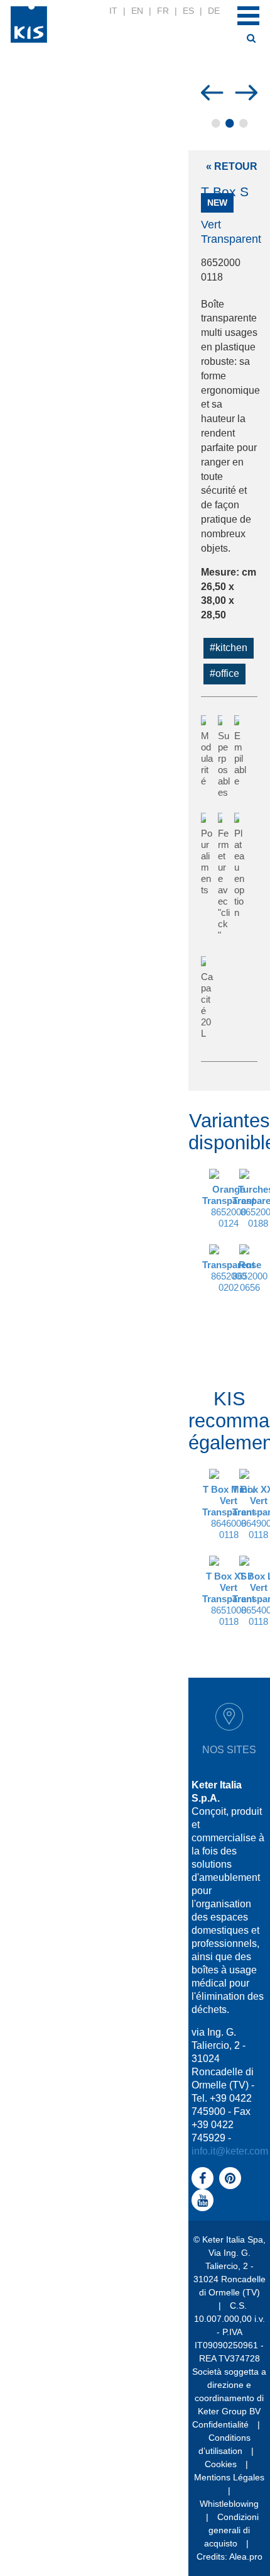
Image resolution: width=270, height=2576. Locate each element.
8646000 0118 (229, 1512)
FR (163, 11)
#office (224, 673)
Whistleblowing (229, 2504)
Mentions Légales (229, 2477)
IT (113, 11)
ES (188, 11)
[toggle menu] (248, 16)
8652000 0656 (250, 1276)
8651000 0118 (229, 1599)
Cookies (221, 2464)
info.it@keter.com (230, 2151)
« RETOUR (232, 166)
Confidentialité (220, 2424)
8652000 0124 (229, 1206)
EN (137, 11)
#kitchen (229, 648)
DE (214, 11)
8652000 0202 (229, 1276)
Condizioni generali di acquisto (232, 2530)
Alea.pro (246, 2556)
